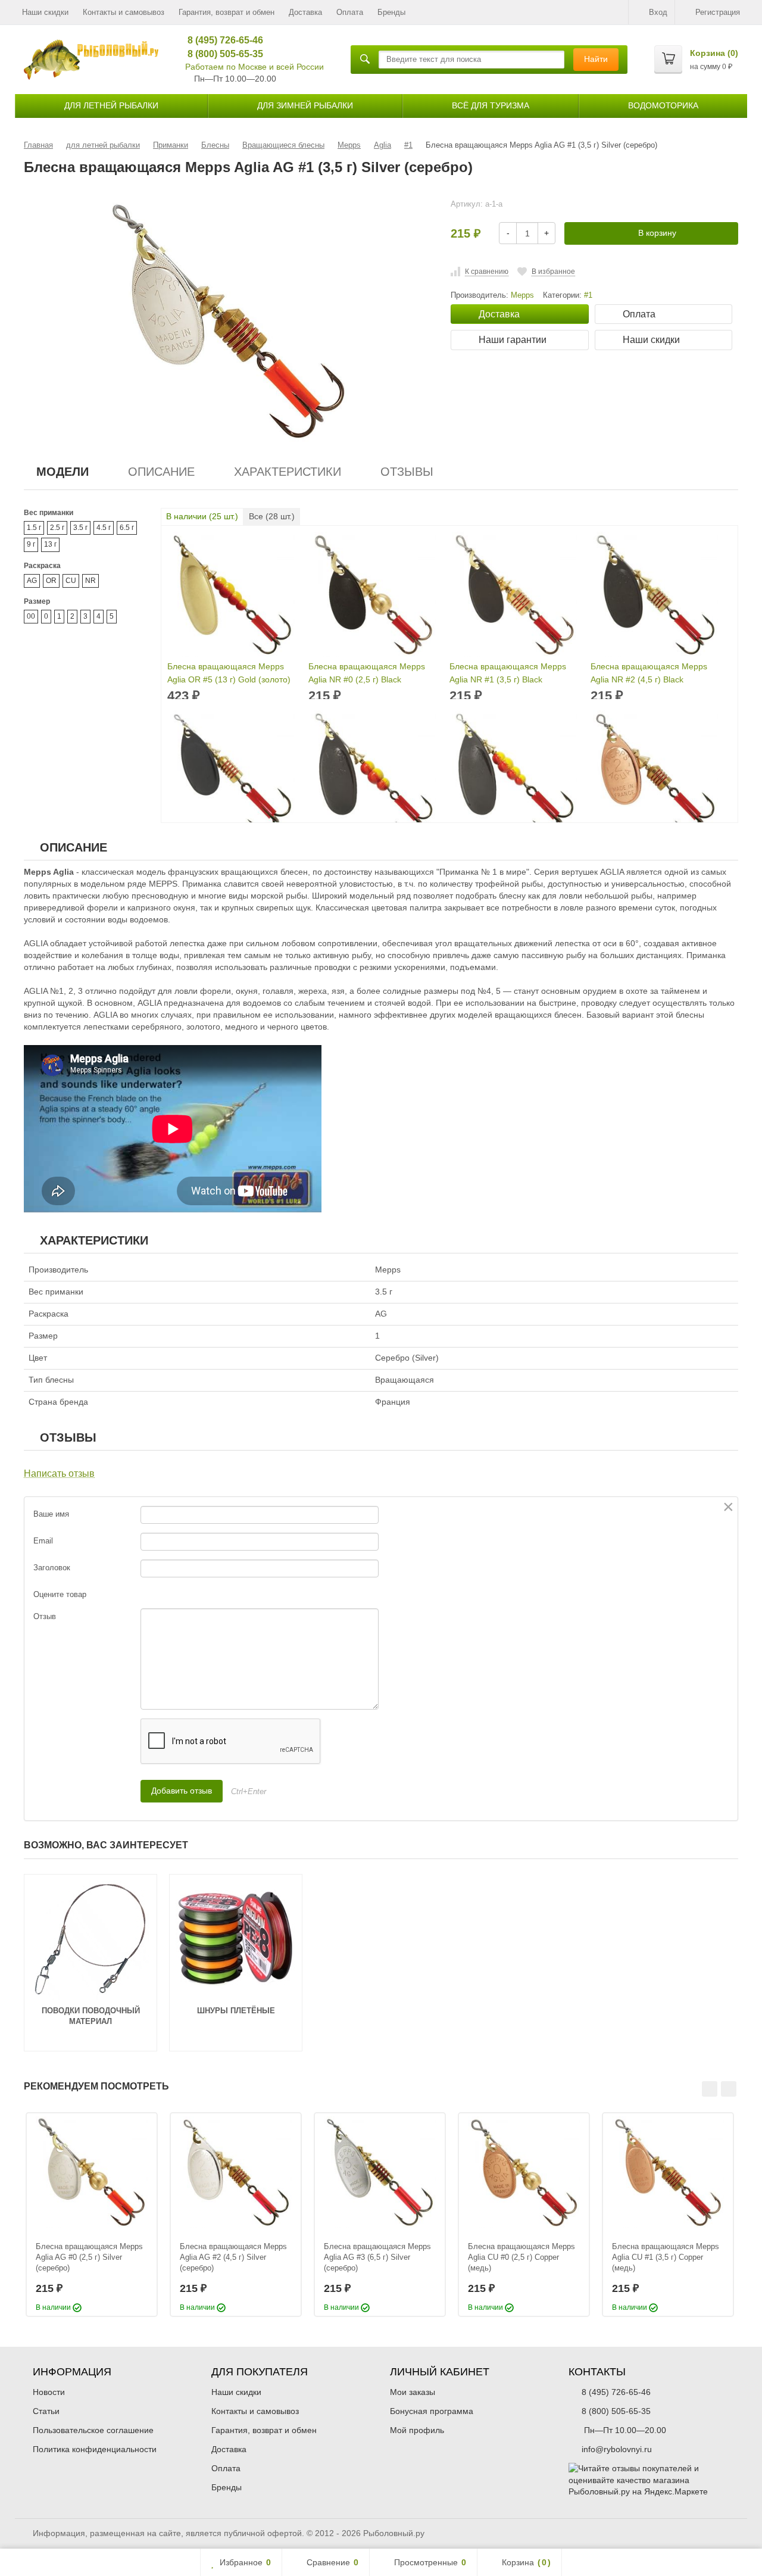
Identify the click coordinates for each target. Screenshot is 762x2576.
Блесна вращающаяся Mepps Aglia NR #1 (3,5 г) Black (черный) (508, 674)
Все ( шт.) (272, 516)
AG (32, 581)
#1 (588, 295)
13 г (50, 544)
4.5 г (104, 528)
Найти (596, 59)
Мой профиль (417, 2430)
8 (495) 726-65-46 (221, 40)
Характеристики (288, 472)
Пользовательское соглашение (93, 2430)
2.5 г (57, 528)
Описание (161, 472)
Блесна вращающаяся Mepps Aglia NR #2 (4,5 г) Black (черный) (649, 674)
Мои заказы (413, 2392)
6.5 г (127, 528)
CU (71, 581)
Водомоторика (663, 105)
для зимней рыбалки (305, 105)
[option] (92, 2215)
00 (31, 616)
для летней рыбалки (111, 105)
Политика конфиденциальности (95, 2449)
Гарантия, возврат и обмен (227, 12)
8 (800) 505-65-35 (221, 54)
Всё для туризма (491, 105)
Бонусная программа (432, 2411)
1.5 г (34, 528)
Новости (49, 2392)
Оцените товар (60, 1594)
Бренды (391, 12)
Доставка (305, 12)
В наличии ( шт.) (202, 516)
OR (51, 581)
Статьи (46, 2411)
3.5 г (80, 528)
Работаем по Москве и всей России (254, 67)
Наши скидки (45, 12)
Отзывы (407, 472)
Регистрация (718, 12)
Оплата (350, 12)
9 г (31, 544)
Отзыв (45, 1616)
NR (90, 581)
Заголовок (52, 1568)
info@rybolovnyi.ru (617, 2449)
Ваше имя (51, 1514)
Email (43, 1541)
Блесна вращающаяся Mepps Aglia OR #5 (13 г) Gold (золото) (229, 673)
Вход (658, 12)
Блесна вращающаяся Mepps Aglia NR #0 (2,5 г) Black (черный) (367, 674)
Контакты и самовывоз (124, 12)
